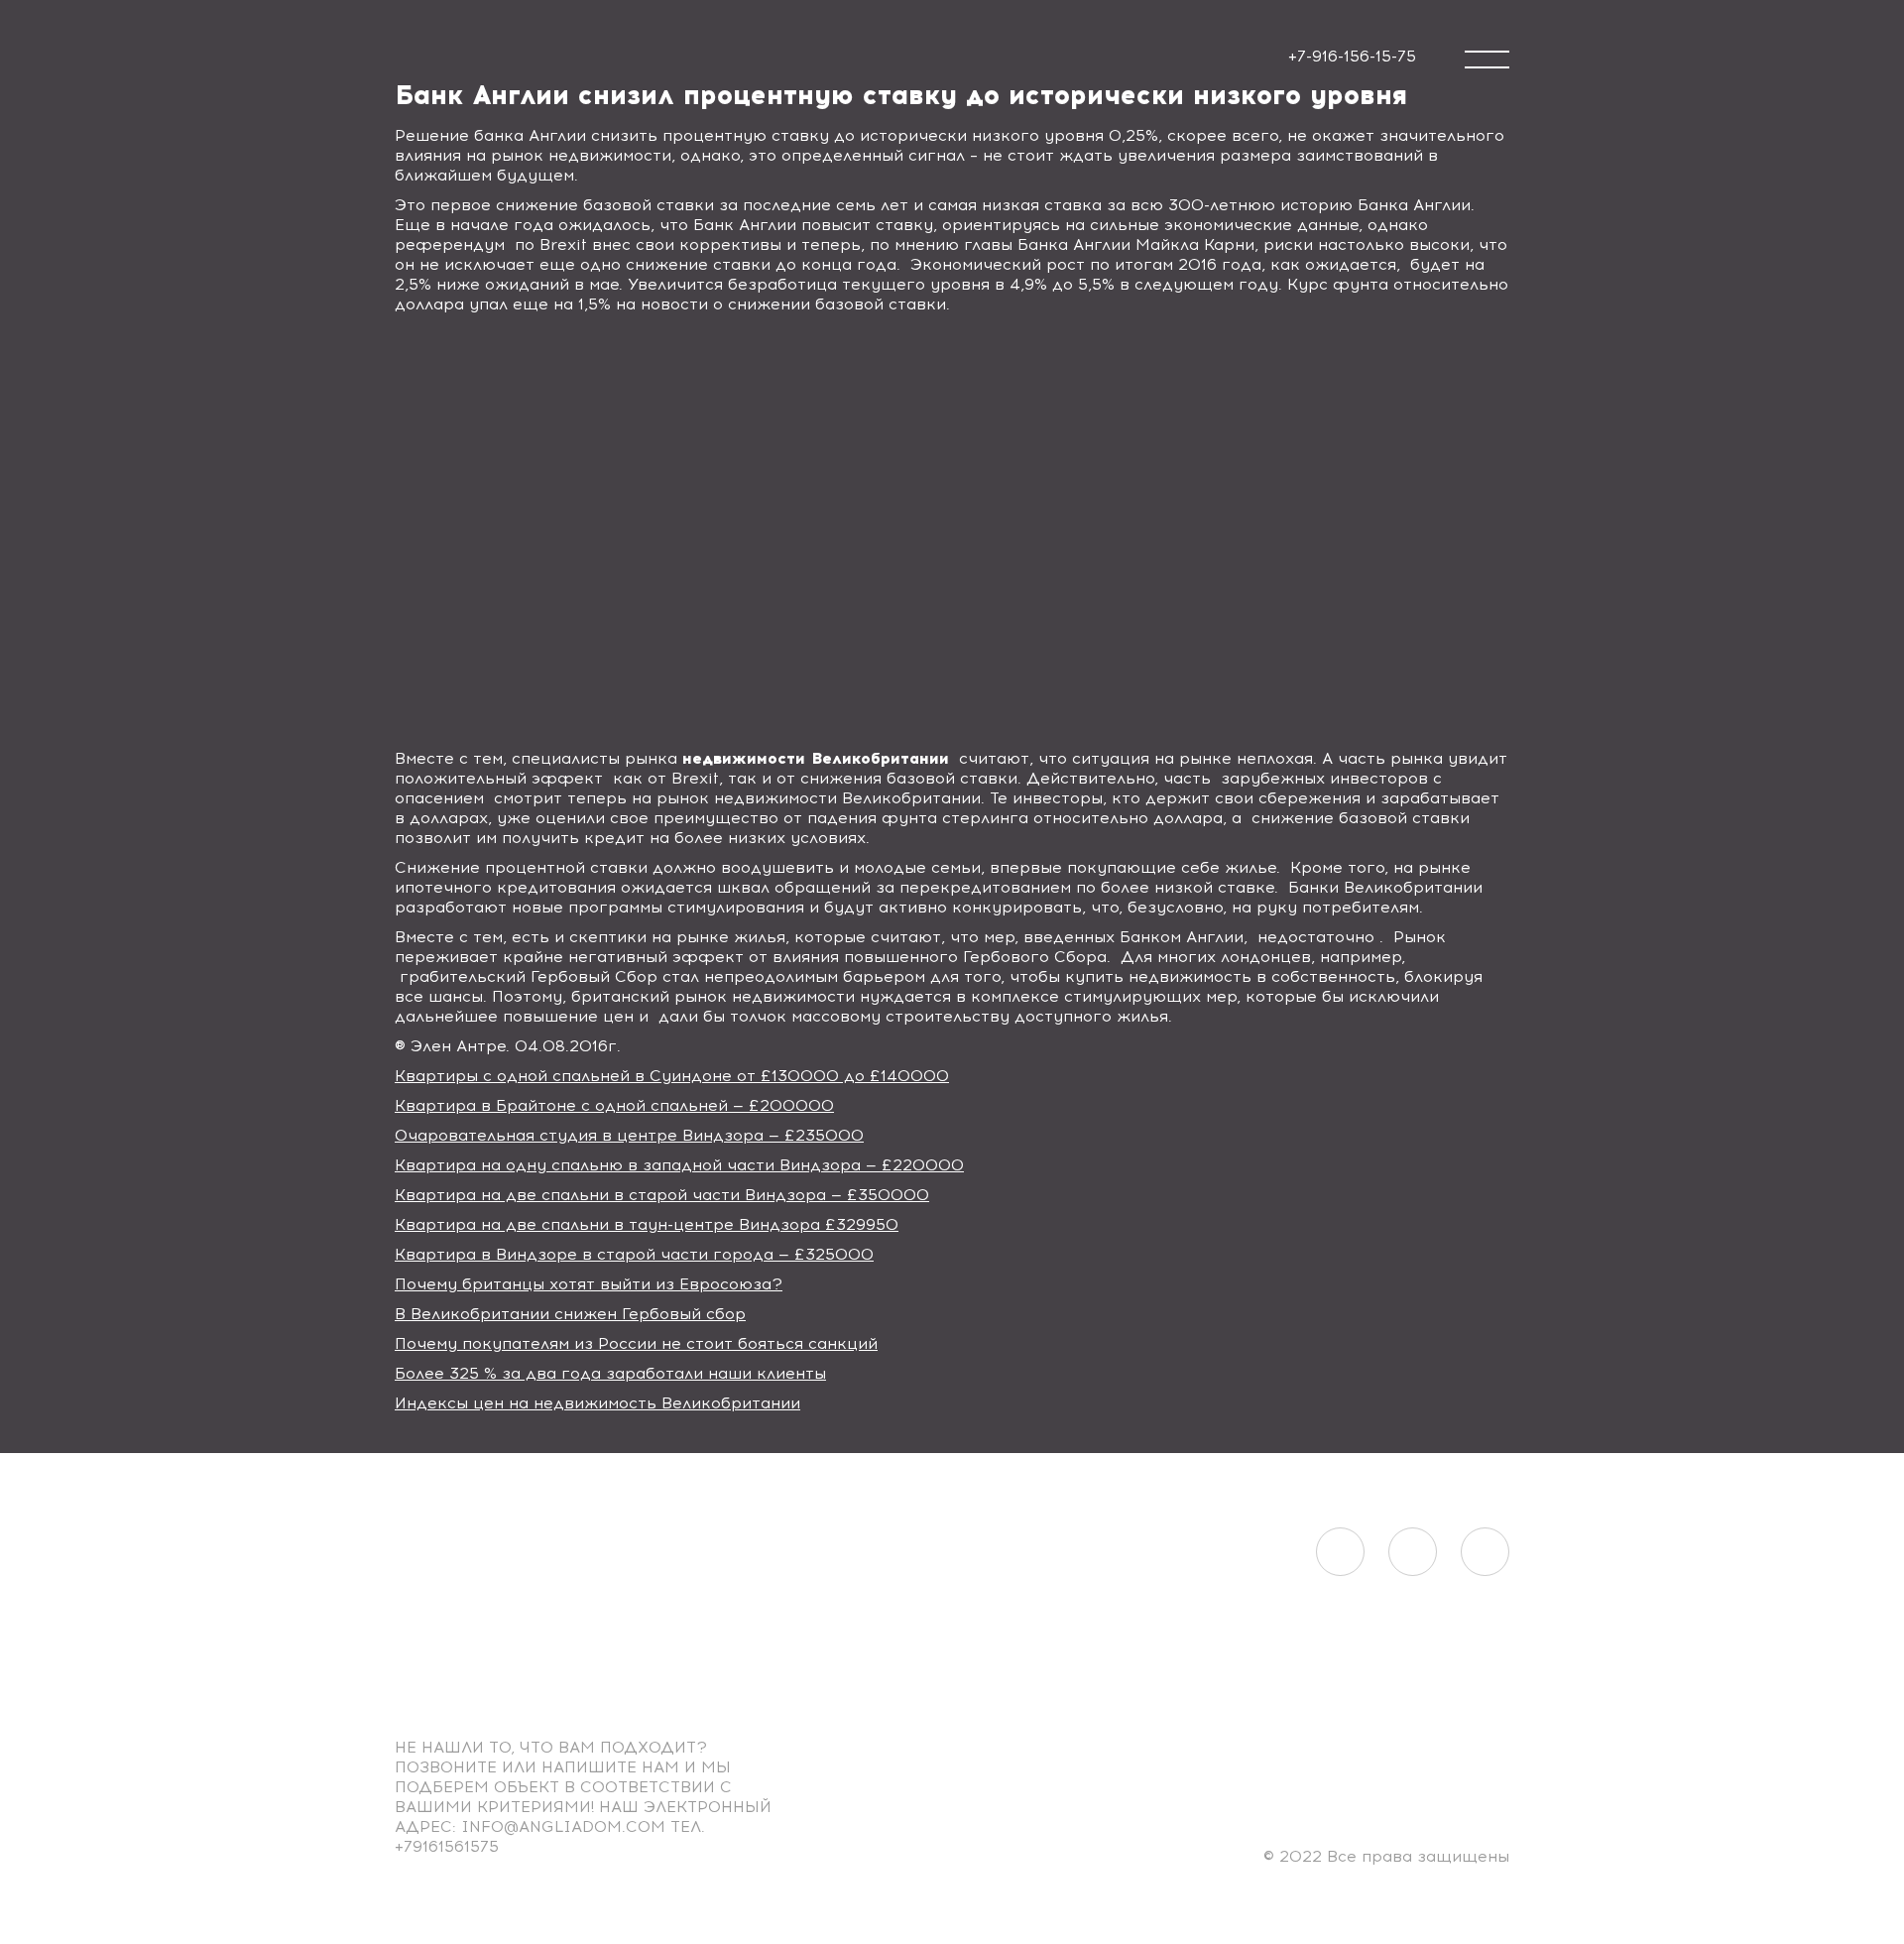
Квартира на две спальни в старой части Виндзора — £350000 (662, 1195)
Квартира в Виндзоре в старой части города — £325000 (634, 1254)
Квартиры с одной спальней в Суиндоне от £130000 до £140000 (672, 1076)
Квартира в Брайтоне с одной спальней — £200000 (614, 1105)
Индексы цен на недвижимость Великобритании (597, 1403)
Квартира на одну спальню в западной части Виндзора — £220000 (679, 1165)
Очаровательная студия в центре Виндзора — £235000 (629, 1135)
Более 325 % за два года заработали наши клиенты (610, 1373)
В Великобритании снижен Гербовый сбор (570, 1314)
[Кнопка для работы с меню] (1487, 60)
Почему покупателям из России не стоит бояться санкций (636, 1343)
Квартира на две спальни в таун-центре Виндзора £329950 (647, 1224)
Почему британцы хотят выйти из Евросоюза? (589, 1284)
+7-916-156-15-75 (1352, 56)
